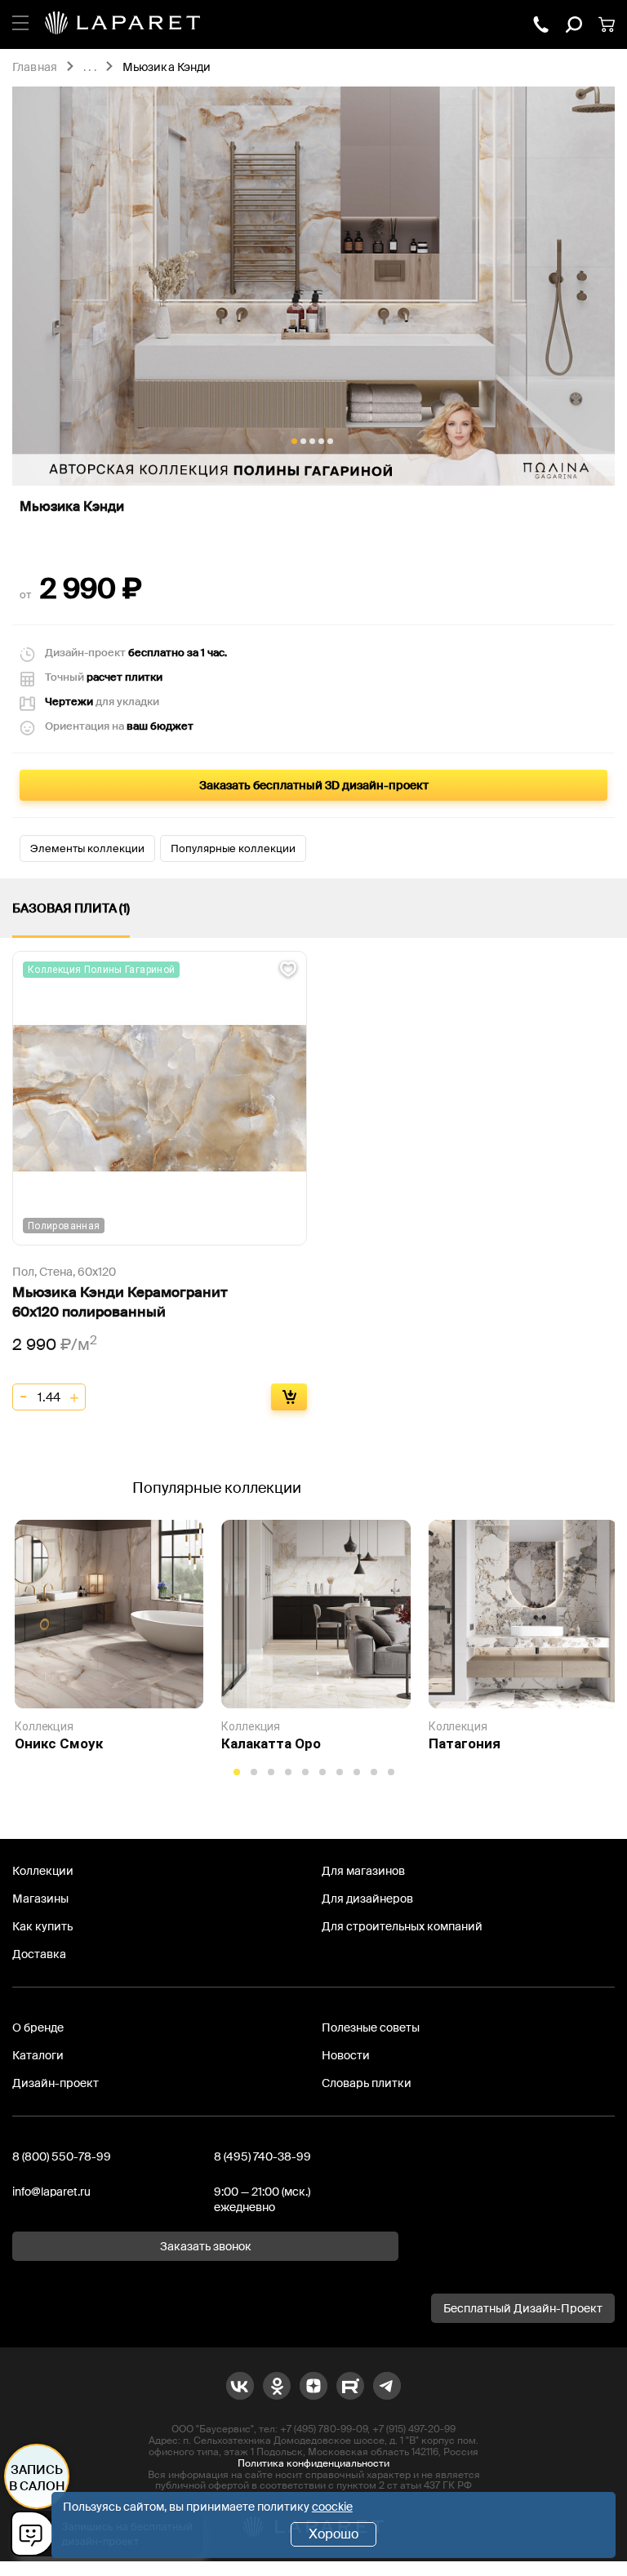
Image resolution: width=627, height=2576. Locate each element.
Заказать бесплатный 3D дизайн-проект (314, 785)
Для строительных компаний (402, 1926)
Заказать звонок (206, 2246)
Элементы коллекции (87, 848)
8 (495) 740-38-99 (262, 2156)
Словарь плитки (367, 2083)
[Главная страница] (122, 24)
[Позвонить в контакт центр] (541, 24)
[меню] (20, 20)
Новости (346, 2055)
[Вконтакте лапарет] (240, 2386)
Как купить (42, 1926)
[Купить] (289, 1397)
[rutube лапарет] (350, 2386)
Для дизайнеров (367, 1899)
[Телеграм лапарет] (387, 2386)
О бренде (38, 2027)
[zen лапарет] (313, 2386)
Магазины (40, 1899)
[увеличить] (74, 1397)
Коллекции (43, 1871)
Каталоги (38, 2055)
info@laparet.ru (51, 2192)
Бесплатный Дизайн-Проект (523, 2308)
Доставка (39, 1954)
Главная (35, 68)
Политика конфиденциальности (313, 2463)
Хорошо (334, 2534)
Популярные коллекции (233, 848)
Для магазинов (363, 1871)
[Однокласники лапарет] (277, 2386)
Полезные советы (371, 2027)
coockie (332, 2507)
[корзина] (607, 24)
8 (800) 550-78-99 (62, 2156)
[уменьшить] (24, 1397)
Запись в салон (37, 2478)
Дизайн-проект (56, 2083)
